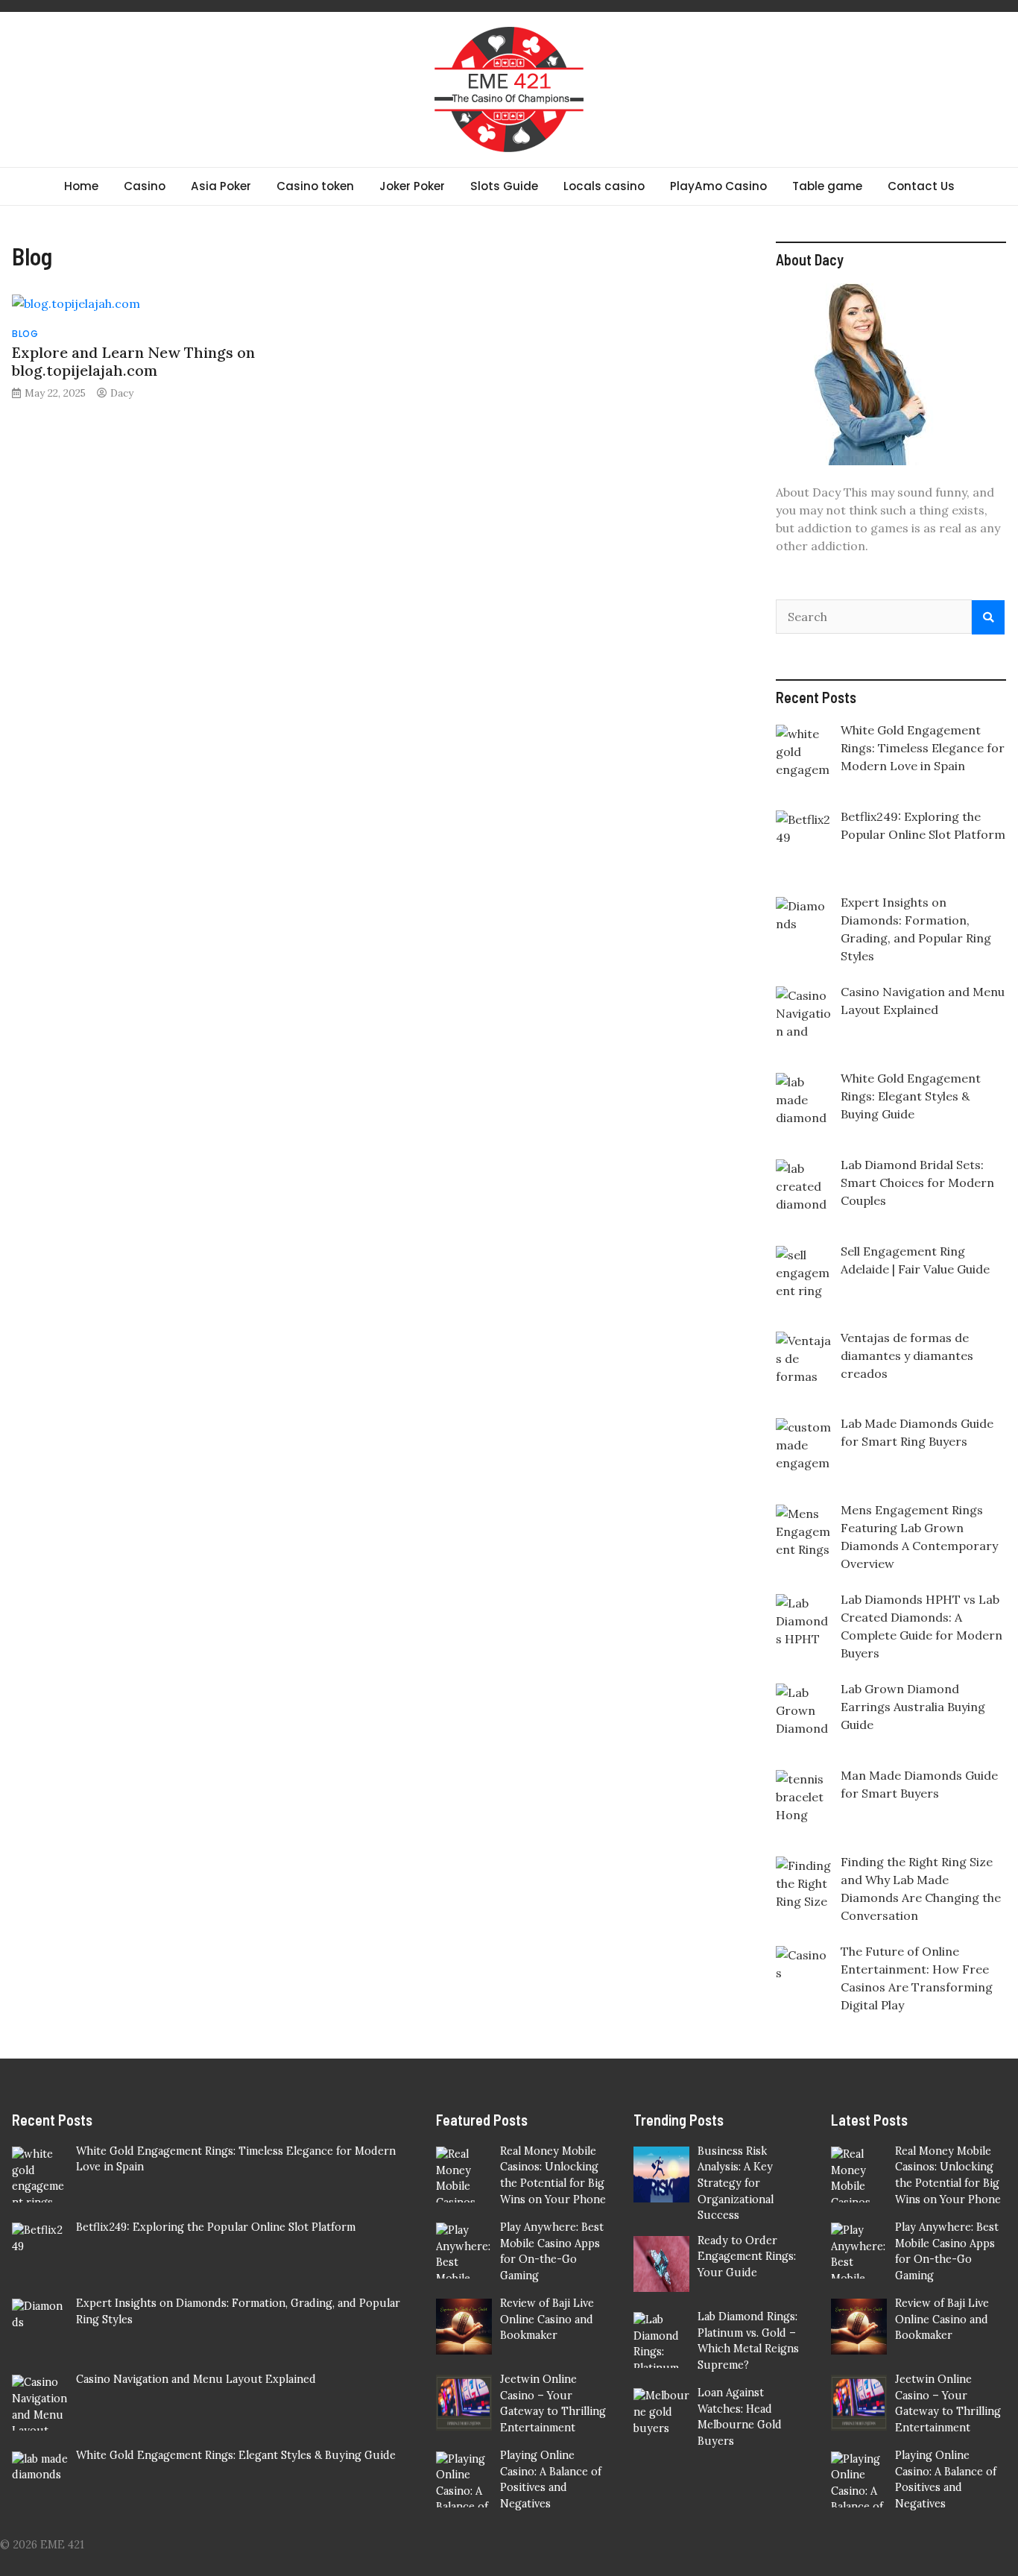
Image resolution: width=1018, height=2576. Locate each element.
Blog (25, 334)
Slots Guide (504, 186)
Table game (827, 186)
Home (81, 186)
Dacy (122, 393)
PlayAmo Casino (718, 186)
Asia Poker (221, 186)
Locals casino (604, 186)
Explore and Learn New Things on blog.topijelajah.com (133, 361)
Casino (145, 186)
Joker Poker (412, 186)
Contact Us (921, 186)
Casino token (315, 186)
